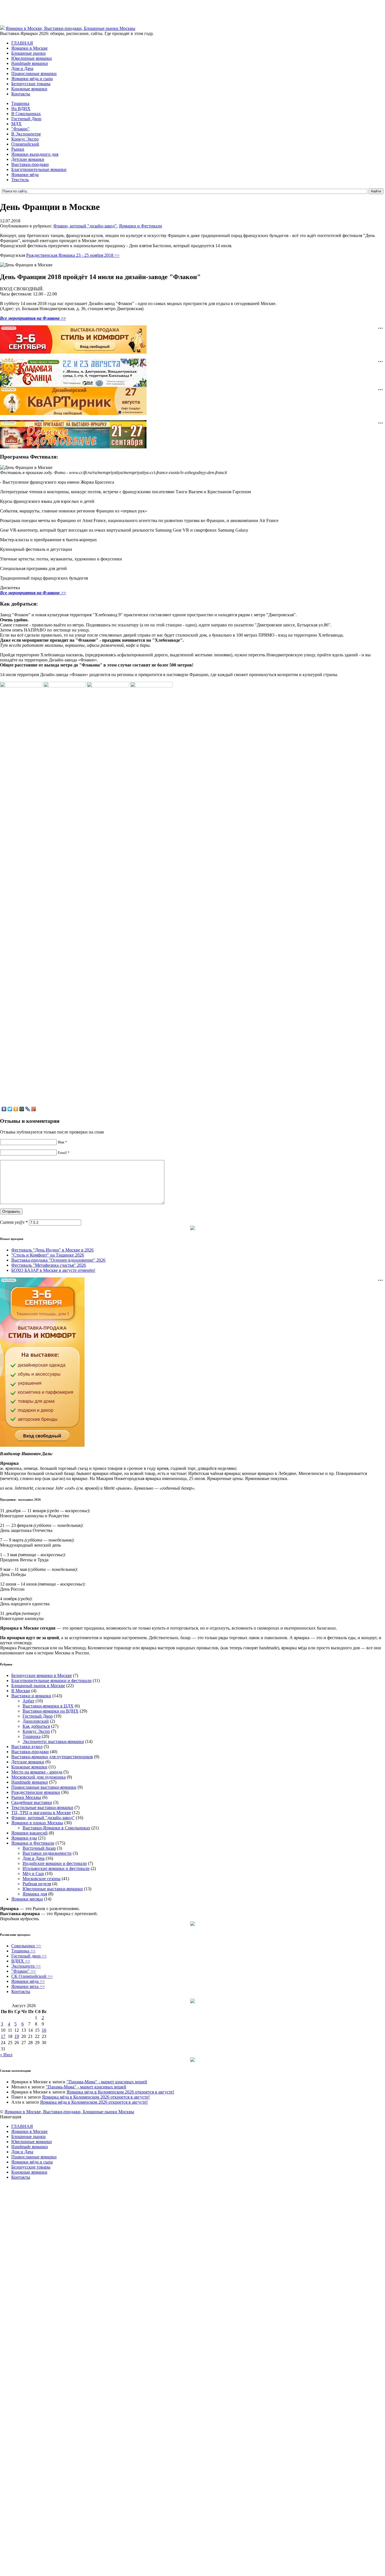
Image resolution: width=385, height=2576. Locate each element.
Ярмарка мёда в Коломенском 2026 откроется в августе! (120, 2092)
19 (17, 2036)
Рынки (18, 149)
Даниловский (36, 1721)
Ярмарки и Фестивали (140, 226)
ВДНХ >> (21, 1961)
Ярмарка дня (35, 1894)
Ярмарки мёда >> (28, 1981)
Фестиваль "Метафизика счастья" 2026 (49, 1265)
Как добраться (36, 1726)
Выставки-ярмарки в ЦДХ (48, 1706)
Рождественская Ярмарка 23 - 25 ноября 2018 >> (73, 255)
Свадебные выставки (32, 1802)
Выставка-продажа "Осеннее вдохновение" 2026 (58, 1260)
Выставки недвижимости (47, 1853)
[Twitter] (10, 1109)
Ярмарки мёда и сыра (32, 79)
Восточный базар (39, 1848)
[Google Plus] (34, 1109)
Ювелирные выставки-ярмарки (53, 1889)
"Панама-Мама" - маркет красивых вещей (107, 2082)
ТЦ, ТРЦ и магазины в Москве (41, 1813)
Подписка (375, 2122)
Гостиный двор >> (29, 1956)
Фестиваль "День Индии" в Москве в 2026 (52, 1250)
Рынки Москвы (26, 1797)
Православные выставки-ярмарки (44, 1787)
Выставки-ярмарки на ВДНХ (51, 1711)
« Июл (6, 2055)
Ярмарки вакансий (29, 1833)
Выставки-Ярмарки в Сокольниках (56, 1828)
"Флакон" (20, 129)
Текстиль (20, 180)
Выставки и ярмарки (31, 1696)
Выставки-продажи (30, 164)
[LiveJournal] (28, 1109)
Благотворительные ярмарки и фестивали (51, 1681)
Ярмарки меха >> (28, 1986)
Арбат (28, 1701)
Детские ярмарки (28, 159)
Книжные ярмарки (29, 89)
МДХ (16, 124)
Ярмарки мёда (25, 175)
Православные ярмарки (34, 74)
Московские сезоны (42, 1879)
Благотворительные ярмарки (39, 169)
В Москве (21, 1691)
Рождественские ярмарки (36, 1792)
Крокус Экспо (25, 139)
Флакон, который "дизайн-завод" (85, 226)
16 (44, 2030)
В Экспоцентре (26, 134)
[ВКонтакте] (4, 1109)
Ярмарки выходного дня (35, 154)
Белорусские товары (31, 84)
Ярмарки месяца (27, 1899)
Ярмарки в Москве (29, 48)
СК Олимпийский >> (32, 1976)
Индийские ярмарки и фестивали (55, 1863)
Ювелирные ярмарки (32, 58)
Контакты (21, 94)
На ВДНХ (21, 108)
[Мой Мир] (22, 1109)
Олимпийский (25, 144)
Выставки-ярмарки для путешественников (52, 1757)
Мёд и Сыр (33, 1874)
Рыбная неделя (37, 1884)
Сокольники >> (26, 1946)
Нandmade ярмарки (30, 63)
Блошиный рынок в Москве (38, 1686)
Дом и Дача (22, 68)
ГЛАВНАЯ (22, 43)
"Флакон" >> (24, 1971)
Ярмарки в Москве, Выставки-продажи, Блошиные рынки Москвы (70, 28)
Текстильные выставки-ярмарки (42, 1807)
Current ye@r (14, 1222)
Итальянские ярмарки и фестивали (56, 1868)
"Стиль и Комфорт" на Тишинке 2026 (48, 1255)
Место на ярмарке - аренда (37, 1772)
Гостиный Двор (26, 119)
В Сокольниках (26, 114)
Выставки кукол (27, 1747)
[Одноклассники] (16, 1109)
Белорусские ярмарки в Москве (42, 1675)
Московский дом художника (38, 1777)
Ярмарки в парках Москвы (37, 1823)
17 (3, 2036)
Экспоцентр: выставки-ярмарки (53, 1741)
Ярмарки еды (24, 1838)
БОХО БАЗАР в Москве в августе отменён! (53, 1270)
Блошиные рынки (28, 53)
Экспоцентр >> (26, 1966)
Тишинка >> (23, 1951)
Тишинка (20, 103)
